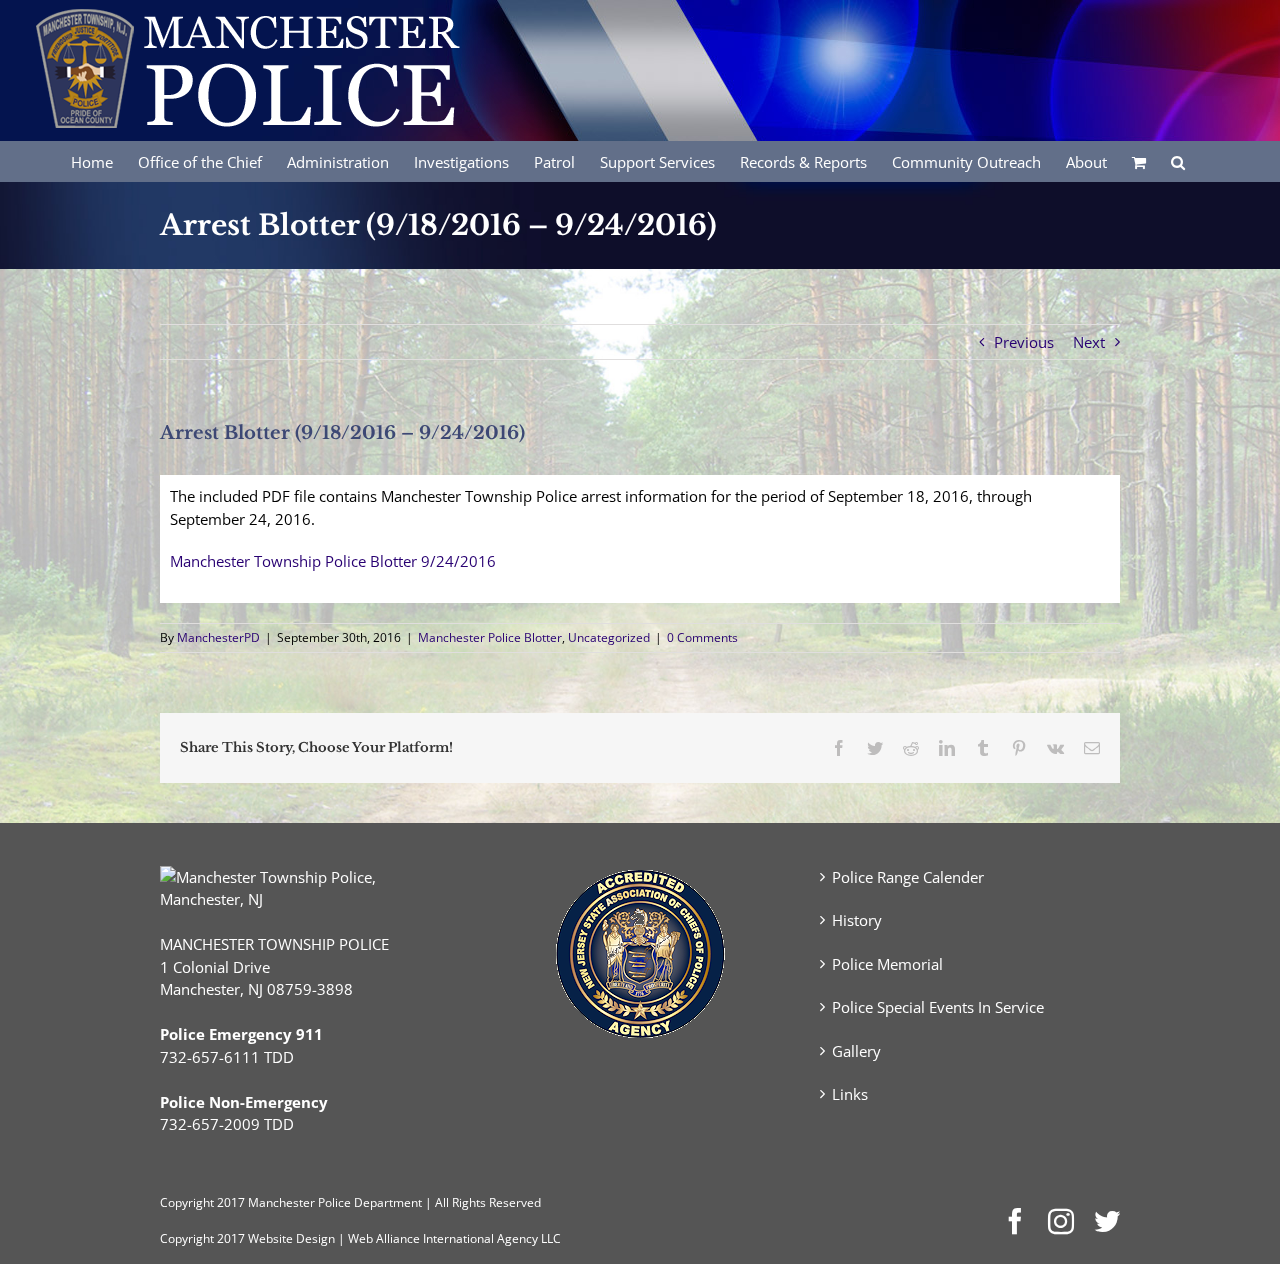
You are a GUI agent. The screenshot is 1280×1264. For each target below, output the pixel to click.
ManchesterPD (218, 637)
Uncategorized (609, 637)
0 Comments (702, 637)
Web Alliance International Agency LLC (454, 1238)
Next (1089, 342)
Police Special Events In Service (938, 1007)
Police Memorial (887, 964)
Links (850, 1094)
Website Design (291, 1238)
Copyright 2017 (202, 1238)
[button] (1178, 161)
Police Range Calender (908, 877)
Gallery (856, 1051)
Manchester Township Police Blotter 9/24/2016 (333, 561)
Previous (1024, 342)
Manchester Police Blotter (490, 637)
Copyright (187, 1202)
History (857, 920)
